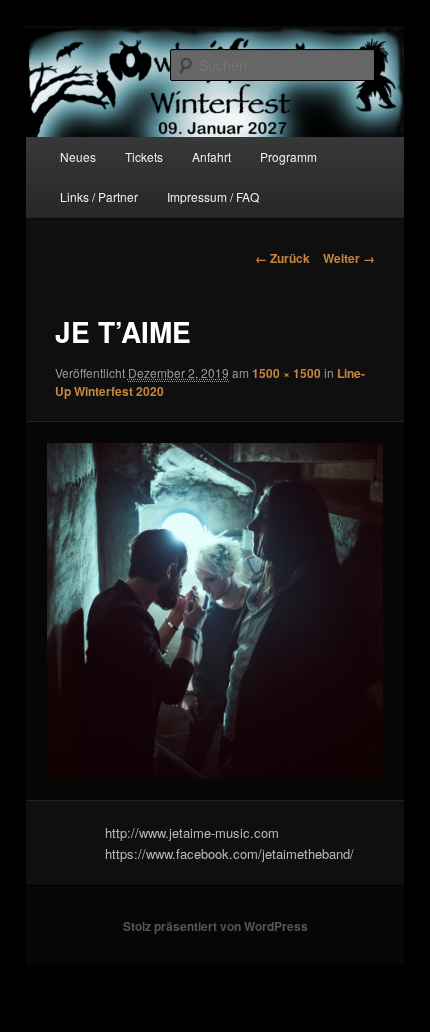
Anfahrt (211, 156)
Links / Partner (99, 196)
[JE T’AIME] (214, 610)
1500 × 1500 (286, 373)
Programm (288, 156)
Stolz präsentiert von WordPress (215, 926)
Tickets (144, 156)
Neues (78, 156)
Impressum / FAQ (213, 196)
